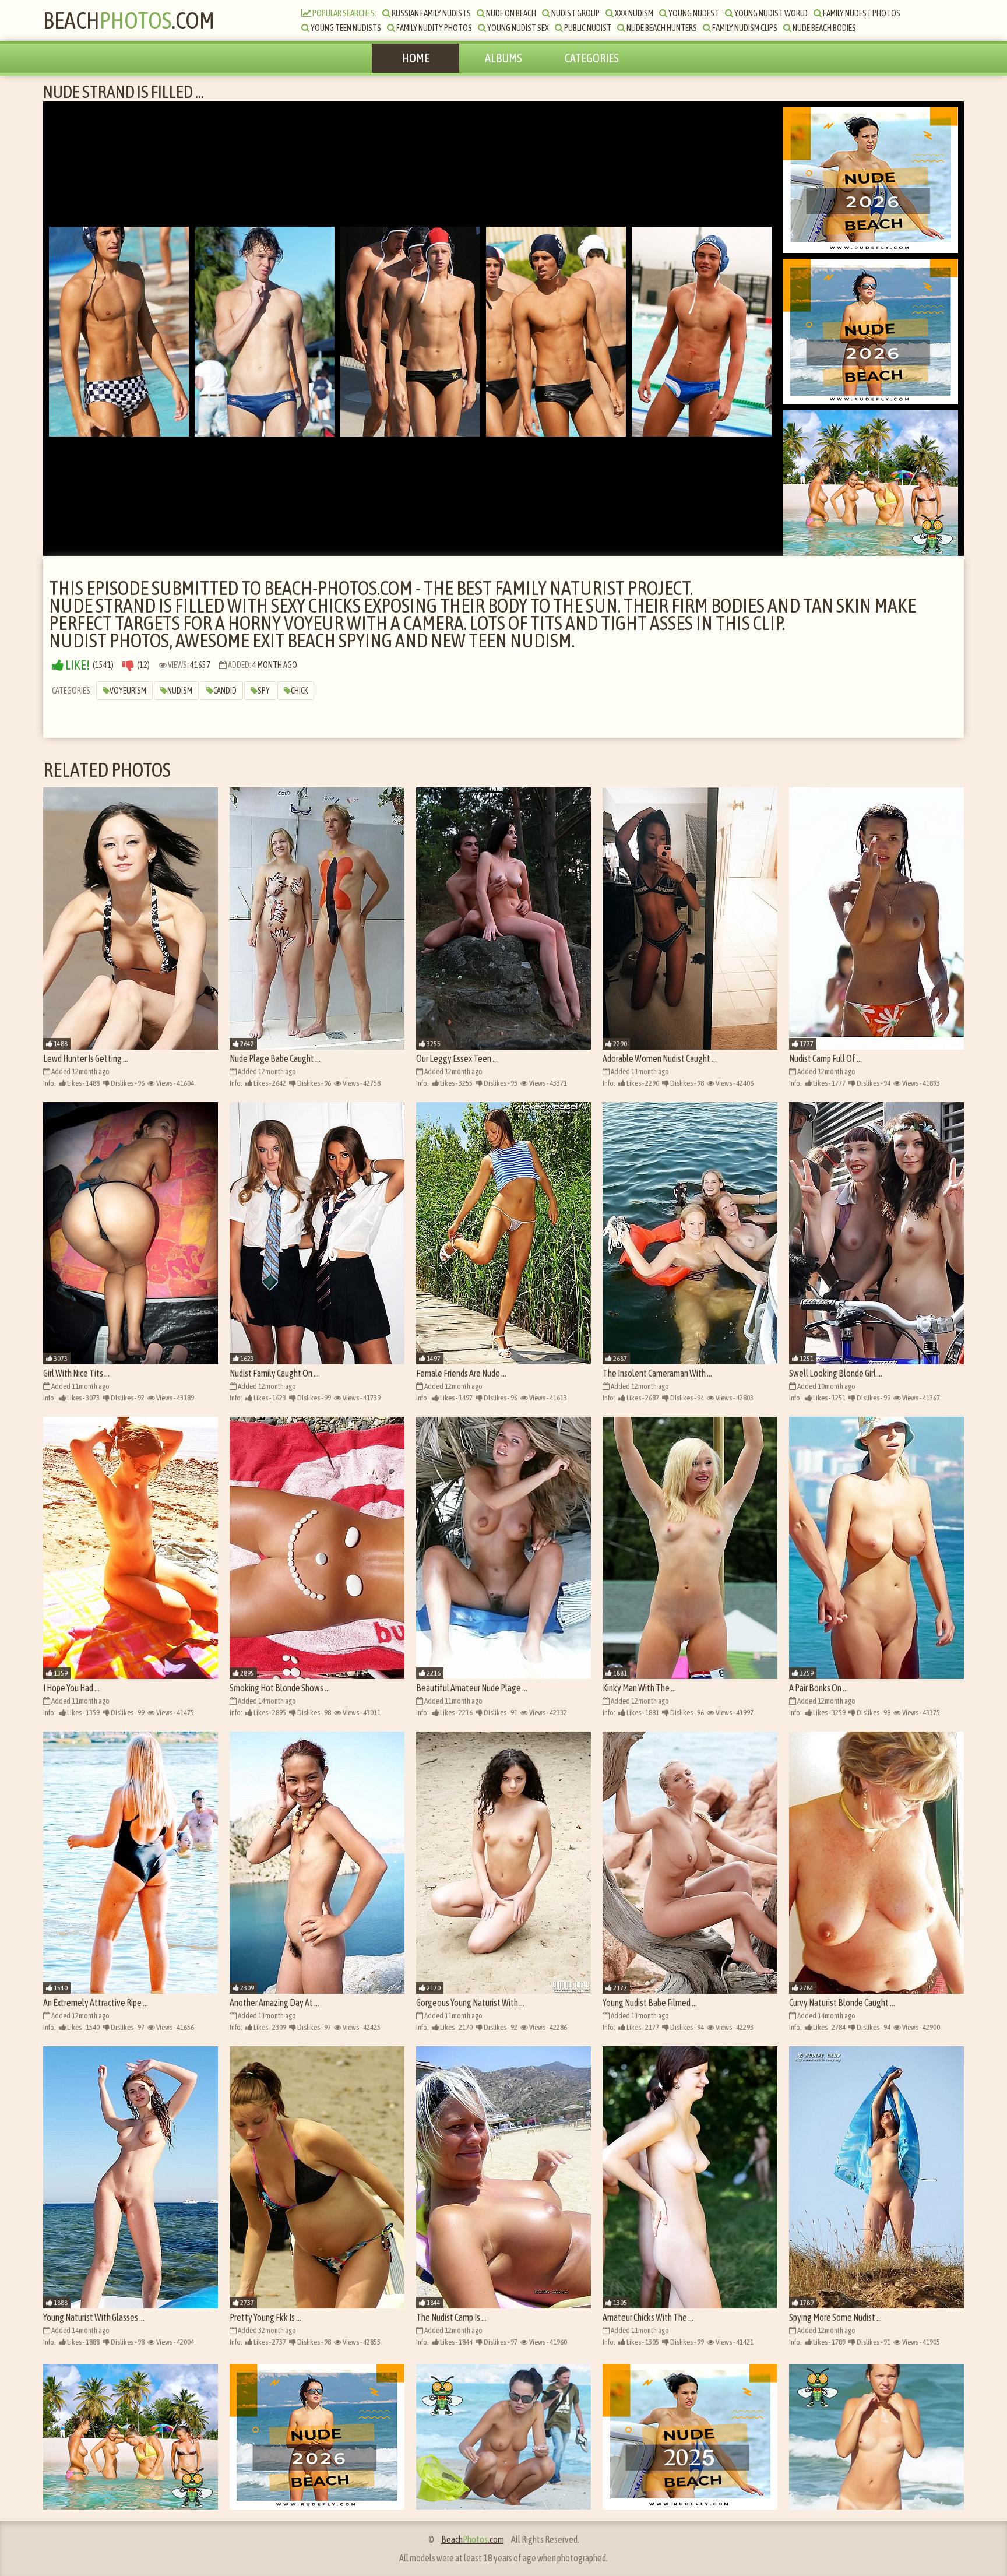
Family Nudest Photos (861, 13)
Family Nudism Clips (744, 28)
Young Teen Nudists (345, 28)
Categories (592, 58)
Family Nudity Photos (434, 28)
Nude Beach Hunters (661, 28)
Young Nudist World (770, 13)
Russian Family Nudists (431, 13)
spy (264, 691)
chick (299, 691)
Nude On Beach (510, 13)
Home (416, 58)
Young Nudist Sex (517, 28)
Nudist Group (575, 13)
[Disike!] (128, 665)
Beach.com (129, 20)
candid (225, 691)
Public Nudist (587, 28)
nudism (180, 691)
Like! (77, 665)
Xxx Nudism (633, 13)
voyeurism (128, 691)
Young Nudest (693, 13)
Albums (503, 58)
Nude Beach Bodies (824, 28)
